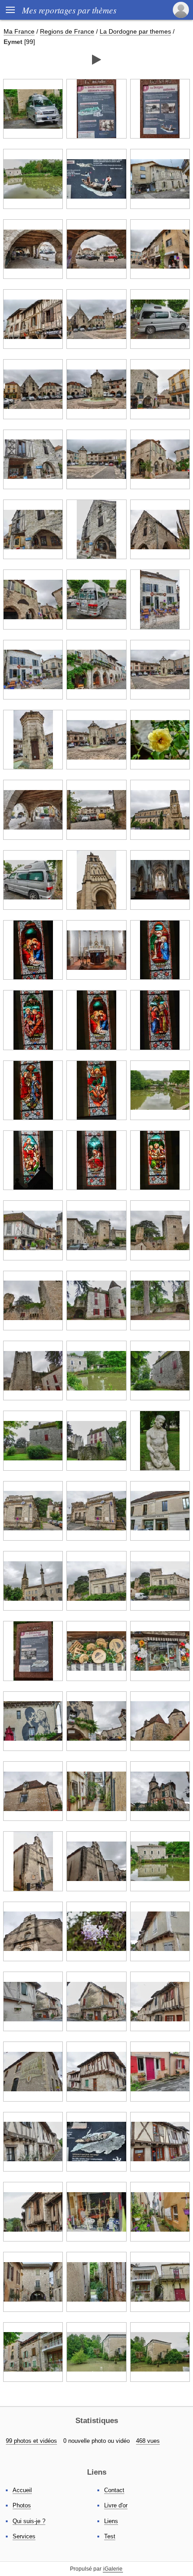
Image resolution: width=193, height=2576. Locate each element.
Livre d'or (116, 2505)
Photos (22, 2505)
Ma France (19, 31)
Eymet (13, 42)
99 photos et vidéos (31, 2441)
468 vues (148, 2441)
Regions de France (67, 31)
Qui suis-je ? (29, 2521)
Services (24, 2536)
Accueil (22, 2490)
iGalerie (113, 2569)
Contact (114, 2490)
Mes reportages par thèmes (69, 10)
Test (110, 2536)
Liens (111, 2521)
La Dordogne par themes (135, 31)
